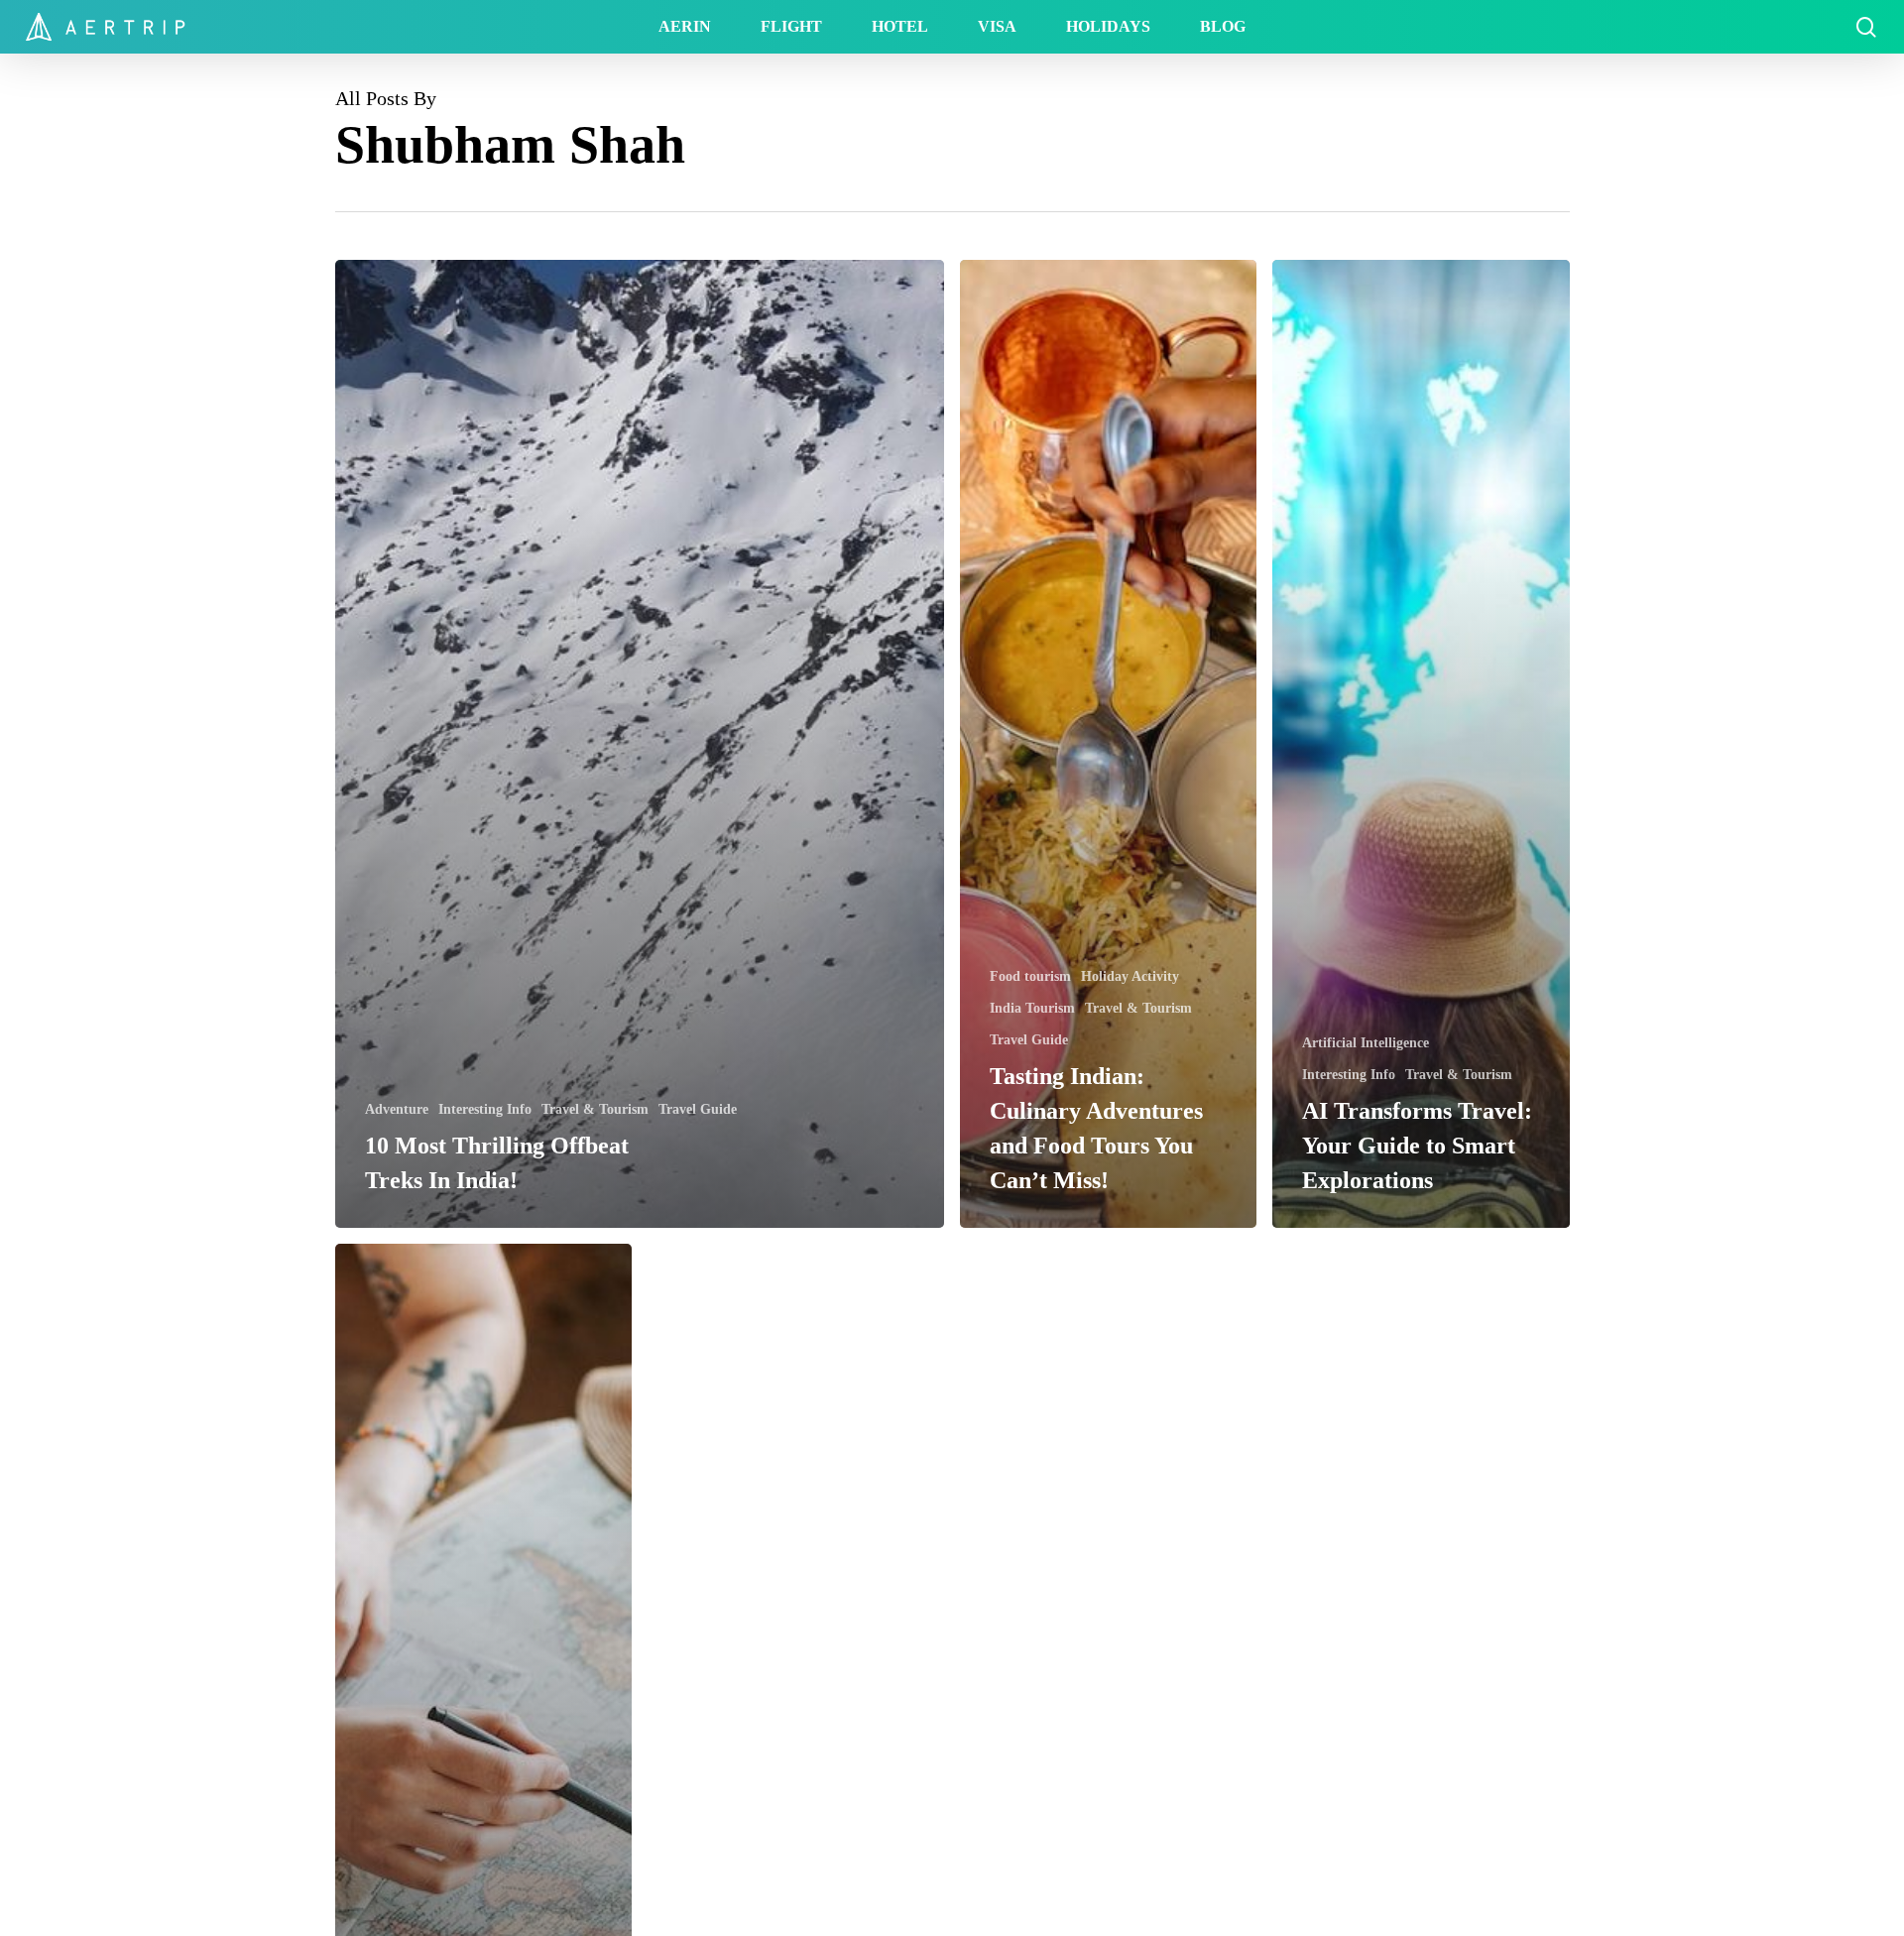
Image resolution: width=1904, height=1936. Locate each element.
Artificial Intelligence (1366, 1043)
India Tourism (1032, 1008)
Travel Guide (698, 1109)
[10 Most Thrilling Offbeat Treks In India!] (640, 744)
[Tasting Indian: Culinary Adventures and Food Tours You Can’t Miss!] (1108, 744)
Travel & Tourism (595, 1109)
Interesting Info (485, 1109)
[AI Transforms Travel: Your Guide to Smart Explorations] (1421, 744)
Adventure (397, 1109)
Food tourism (1030, 976)
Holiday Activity (1130, 976)
